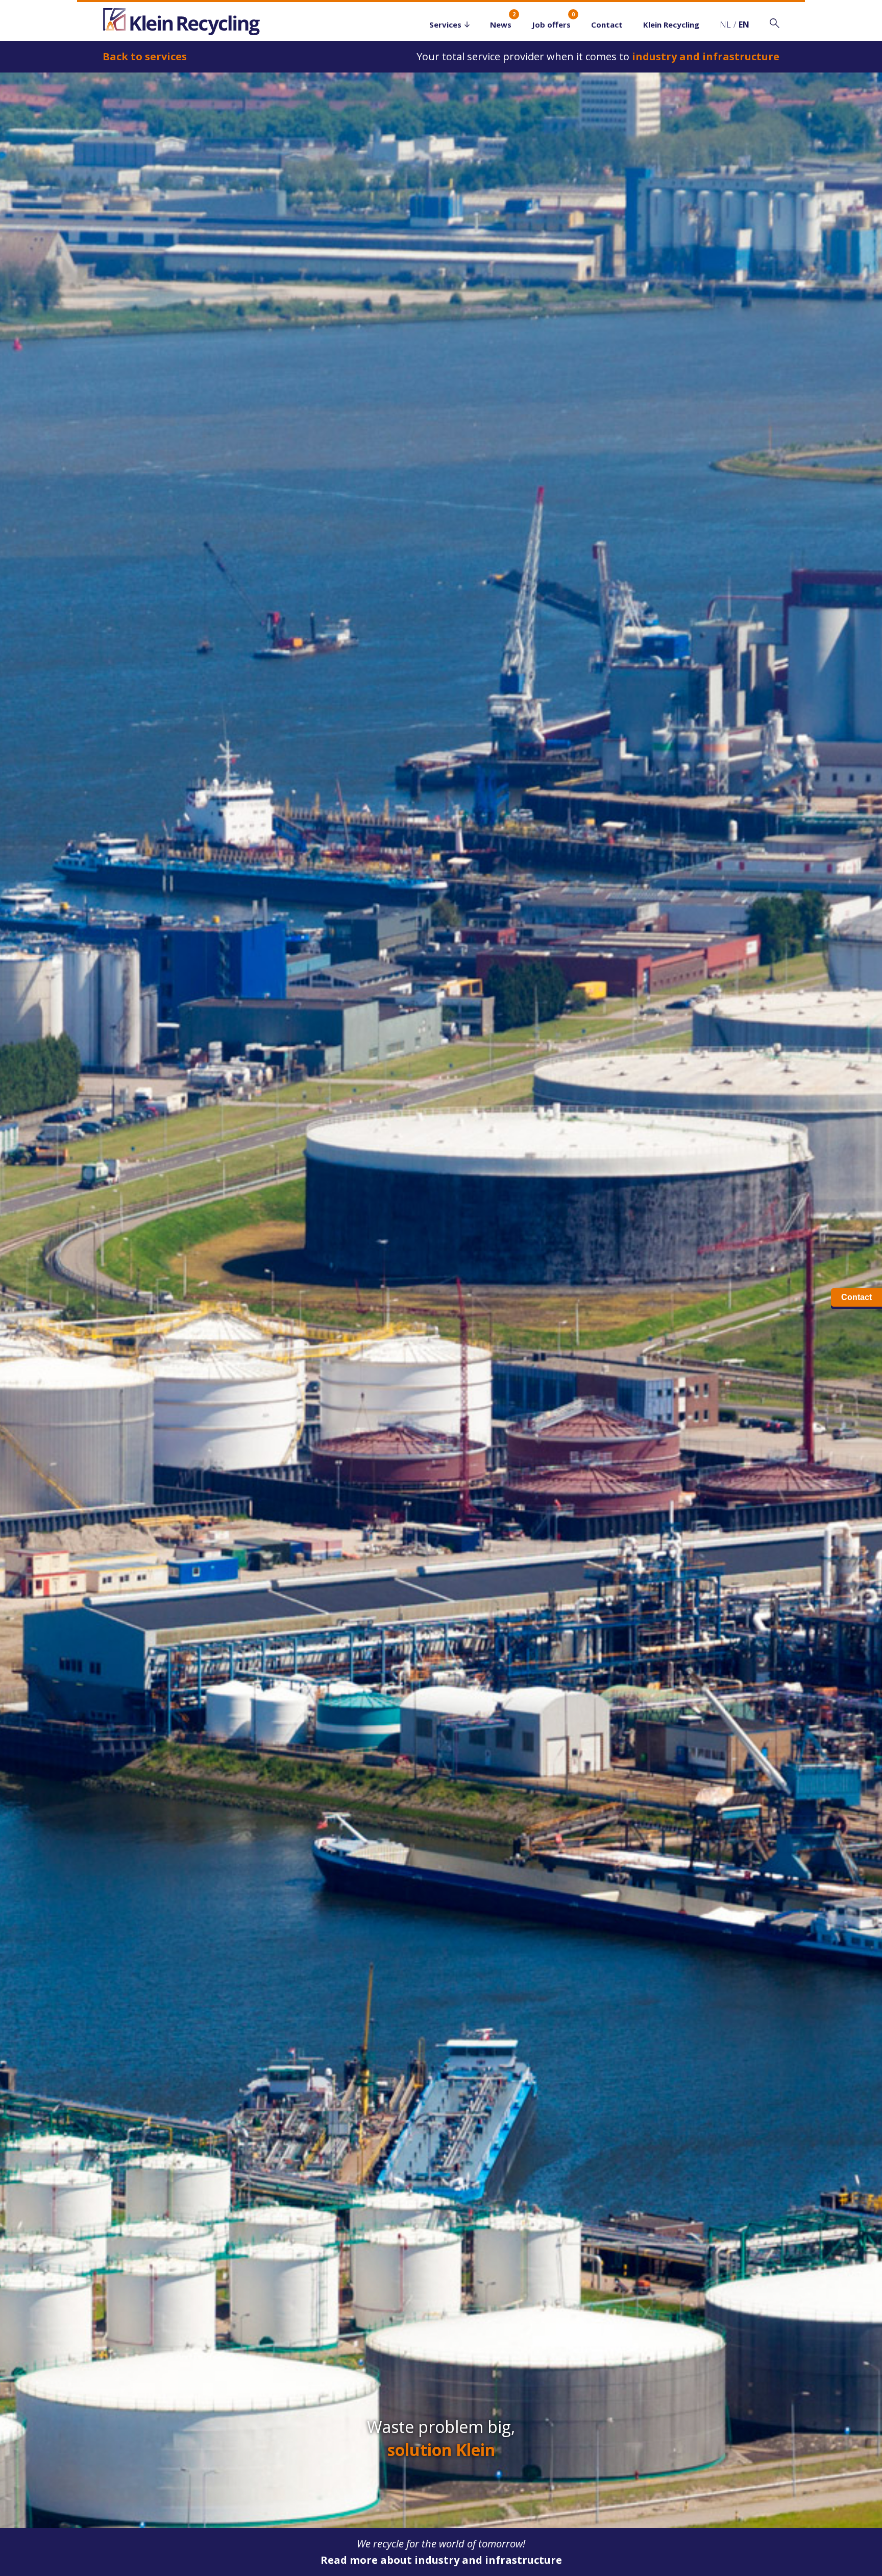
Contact (607, 25)
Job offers (551, 25)
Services (445, 25)
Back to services (145, 56)
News (501, 25)
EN (744, 25)
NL (725, 25)
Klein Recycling (671, 25)
